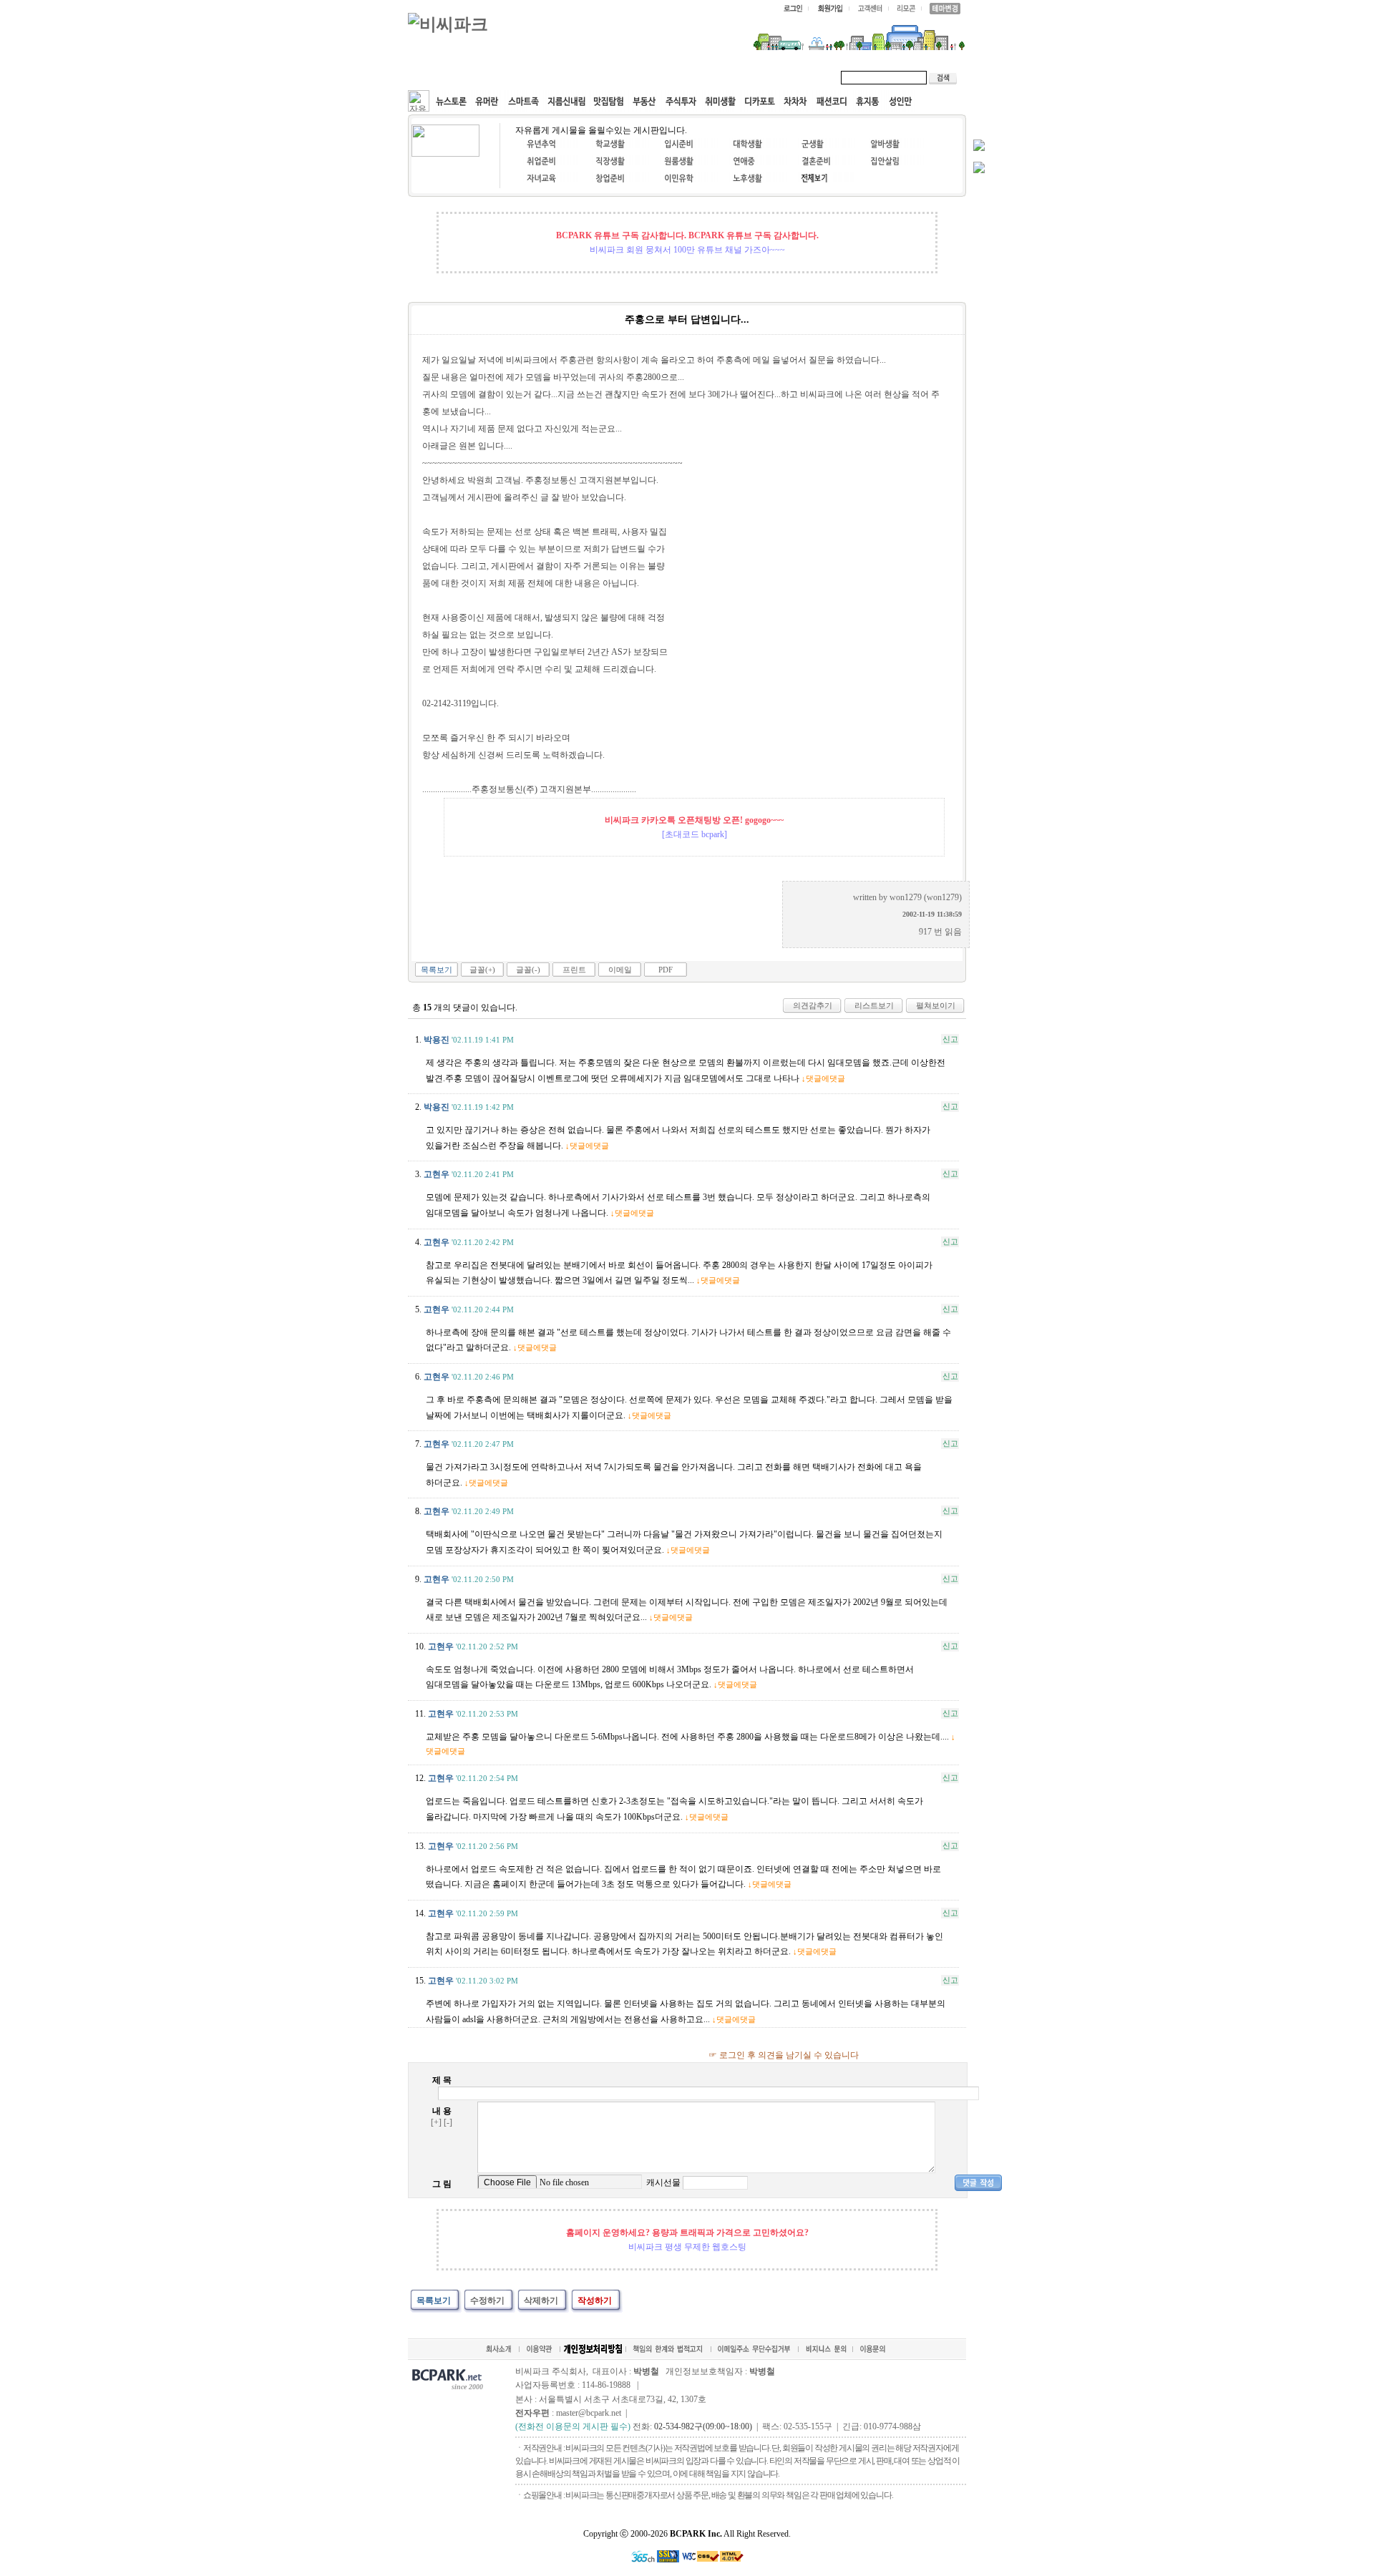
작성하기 (595, 2301)
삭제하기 (541, 2301)
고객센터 (683, 77)
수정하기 (487, 2301)
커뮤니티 (442, 77)
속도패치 (502, 77)
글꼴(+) (482, 970)
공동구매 (623, 77)
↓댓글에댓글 (823, 1078)
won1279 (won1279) (926, 897)
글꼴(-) (528, 970)
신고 (950, 1039)
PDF (666, 970)
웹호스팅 (562, 77)
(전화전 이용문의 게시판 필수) (573, 2426)
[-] (448, 2122)
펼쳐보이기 (936, 1005)
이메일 (620, 970)
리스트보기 (874, 1005)
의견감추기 (813, 1005)
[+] (436, 2122)
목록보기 (437, 970)
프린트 (574, 970)
